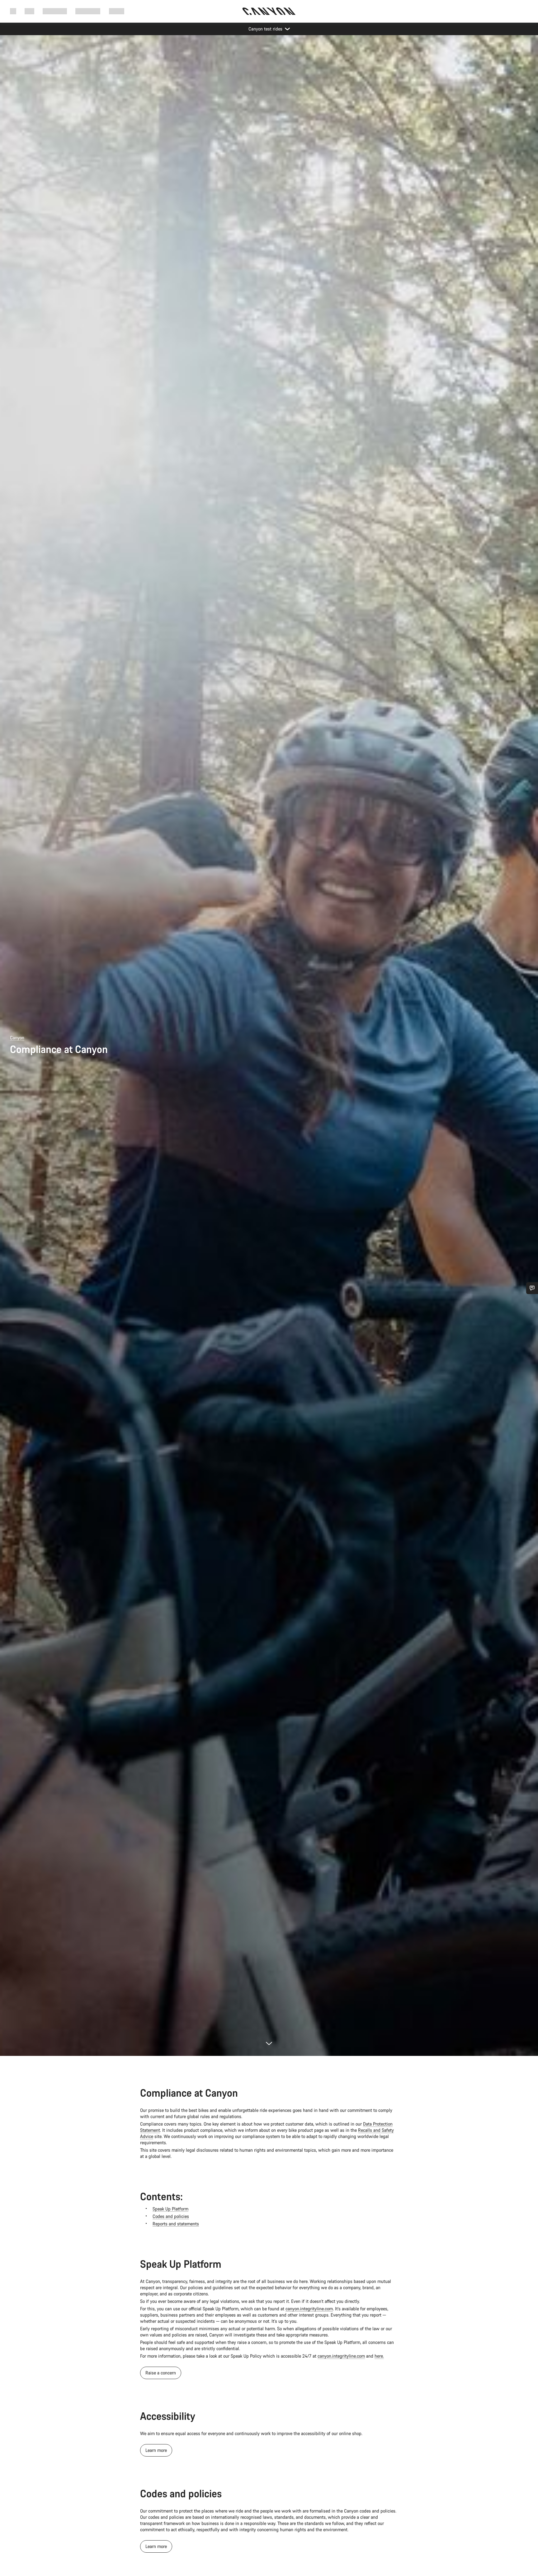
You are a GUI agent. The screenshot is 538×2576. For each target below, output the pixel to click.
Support (117, 11)
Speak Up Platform (170, 2209)
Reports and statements (176, 2224)
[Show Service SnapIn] (532, 1288)
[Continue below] (269, 2043)
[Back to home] (269, 11)
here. (379, 2356)
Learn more (156, 2450)
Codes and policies (171, 2216)
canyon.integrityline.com (309, 2309)
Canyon (17, 1038)
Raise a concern (161, 2373)
